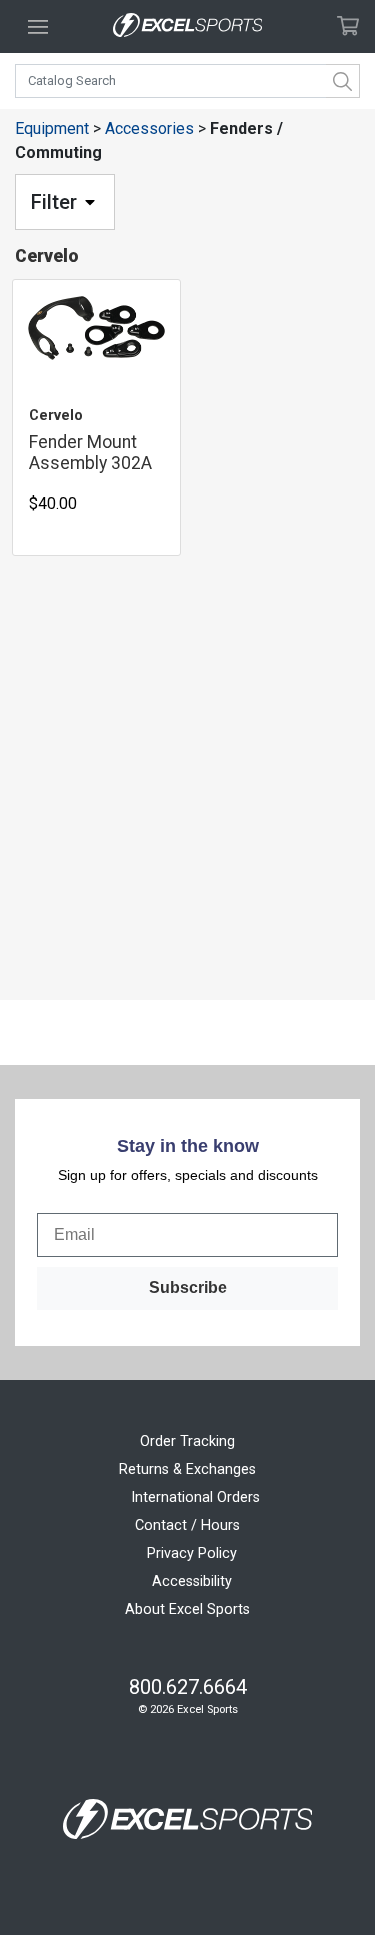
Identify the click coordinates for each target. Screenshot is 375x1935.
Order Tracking (187, 1441)
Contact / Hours (187, 1525)
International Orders (195, 1497)
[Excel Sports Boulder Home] (188, 26)
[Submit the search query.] (343, 81)
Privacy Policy (192, 1553)
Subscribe (188, 1287)
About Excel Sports (187, 1609)
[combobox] (187, 81)
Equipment (52, 128)
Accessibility (192, 1581)
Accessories (149, 128)
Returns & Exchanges (187, 1469)
